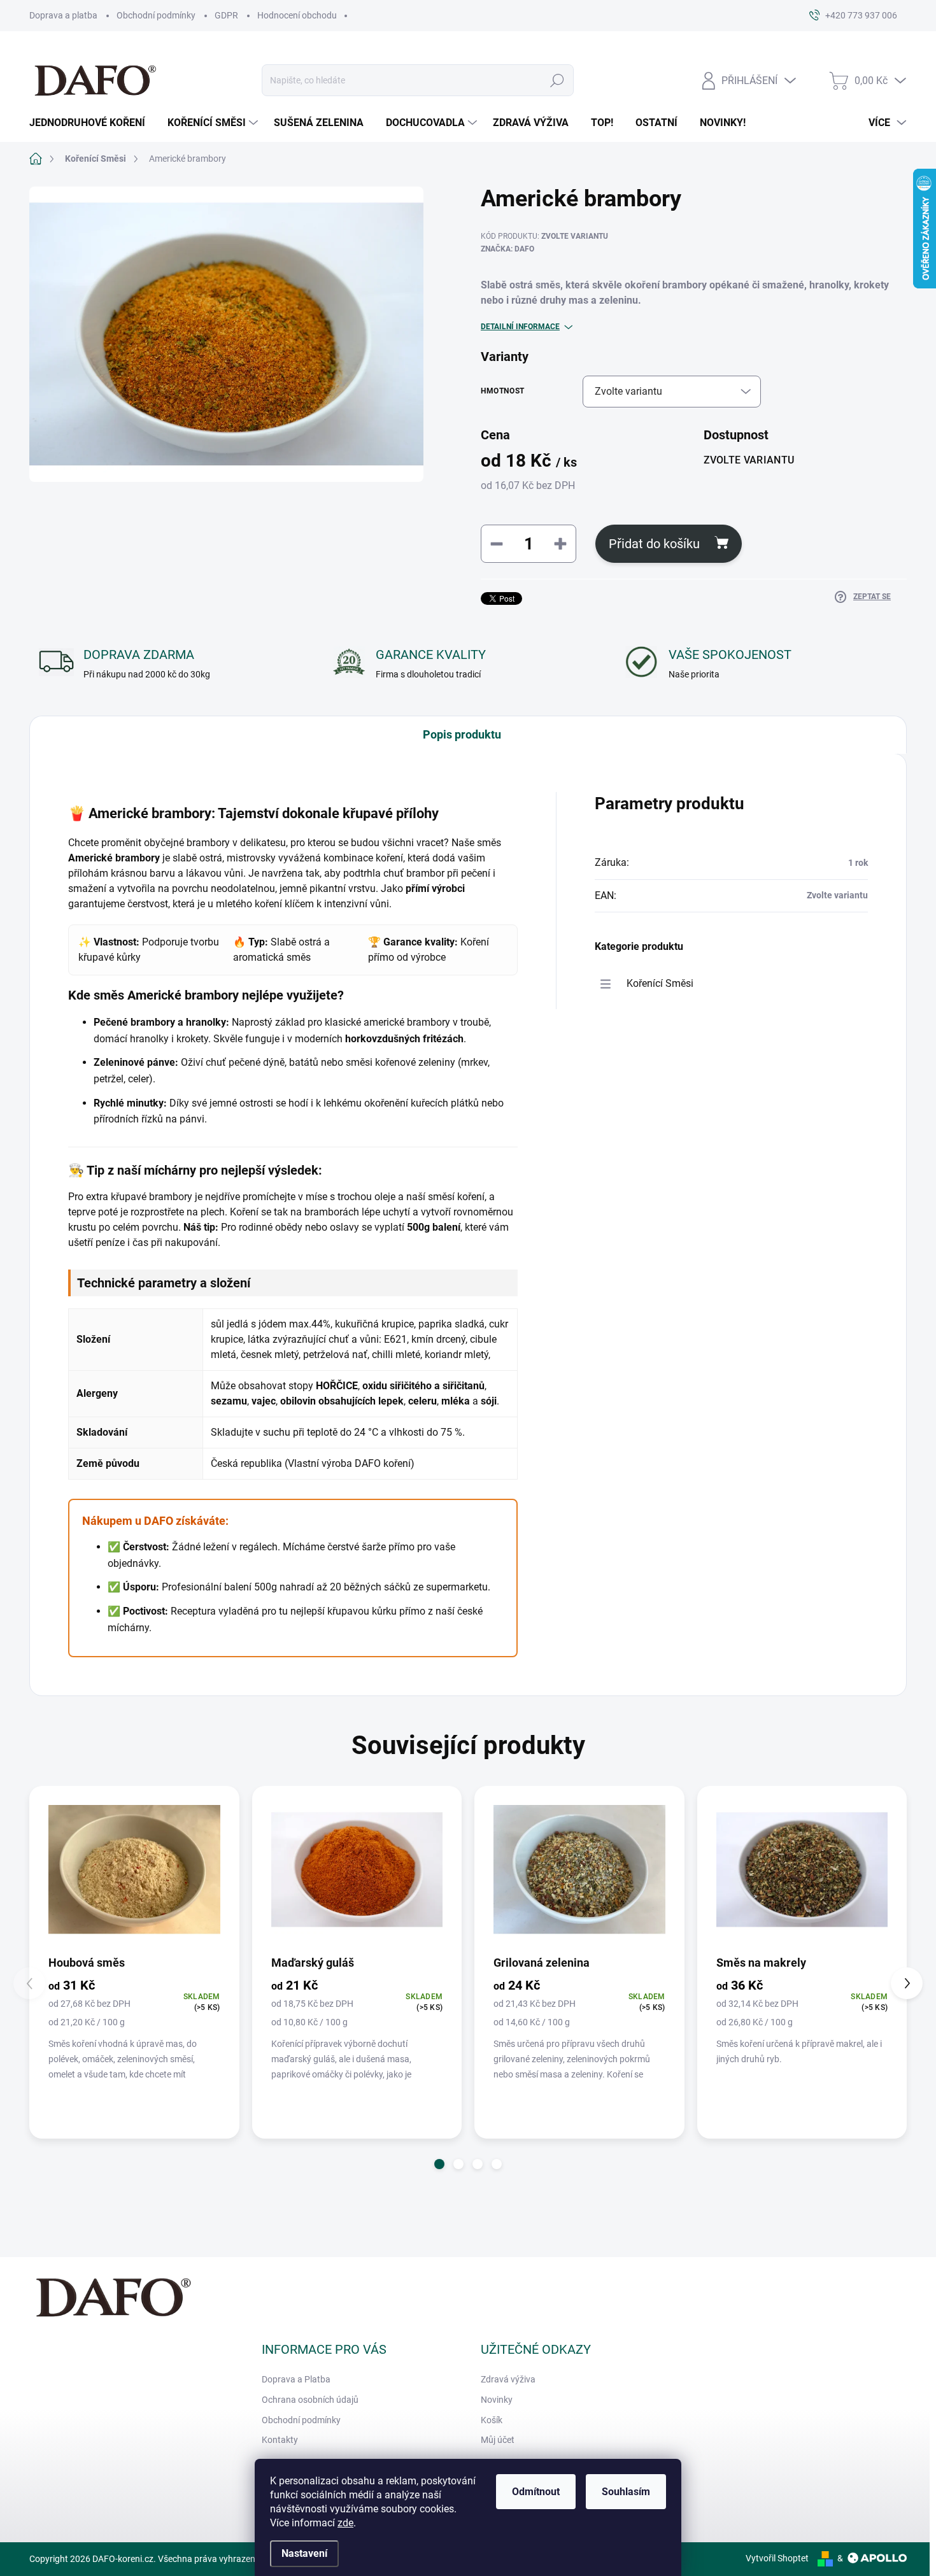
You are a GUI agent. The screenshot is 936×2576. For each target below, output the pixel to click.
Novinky (497, 2400)
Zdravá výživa (508, 2379)
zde (345, 2523)
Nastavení (304, 2553)
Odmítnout (536, 2492)
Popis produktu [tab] (462, 734)
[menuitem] (92, 123)
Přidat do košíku (654, 544)
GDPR (226, 15)
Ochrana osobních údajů (310, 2400)
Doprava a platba (63, 15)
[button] (439, 2164)
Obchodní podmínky (156, 15)
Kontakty (280, 2440)
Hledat (557, 80)
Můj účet (498, 2440)
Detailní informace (520, 327)
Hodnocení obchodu (297, 15)
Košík (492, 2420)
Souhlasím (626, 2492)
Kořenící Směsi (660, 983)
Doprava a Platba (296, 2379)
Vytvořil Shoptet (777, 2558)
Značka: (507, 249)
